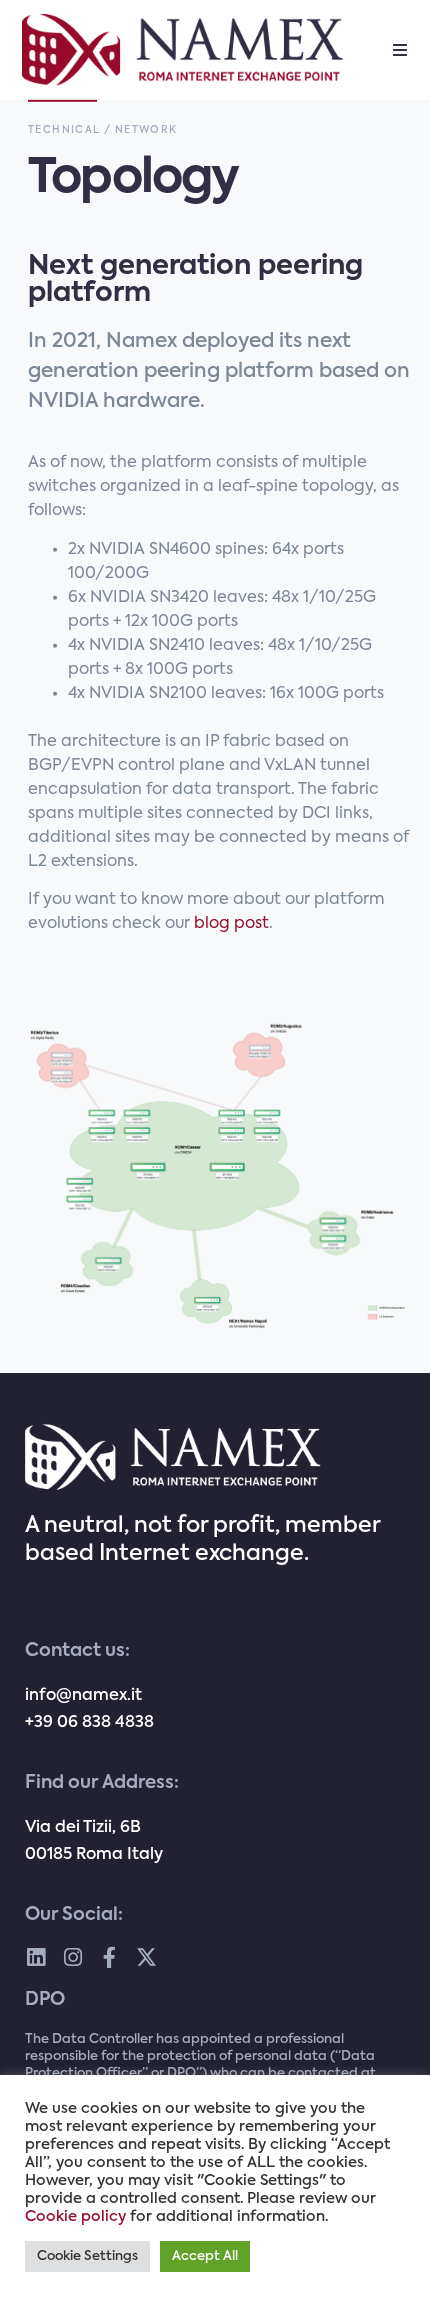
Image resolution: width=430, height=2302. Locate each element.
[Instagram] (72, 1957)
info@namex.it (83, 1696)
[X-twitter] (146, 1957)
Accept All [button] (205, 2256)
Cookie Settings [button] (87, 2256)
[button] (400, 50)
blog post (231, 924)
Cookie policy (75, 2217)
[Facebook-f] (109, 1957)
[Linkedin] (35, 1957)
